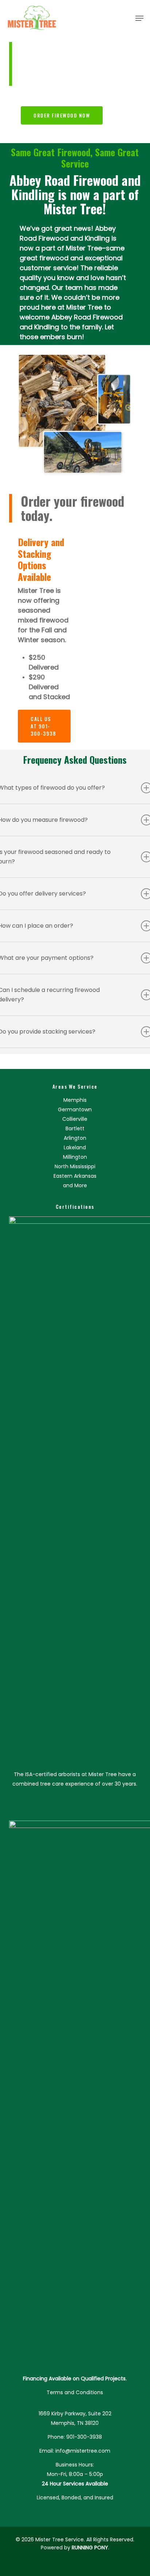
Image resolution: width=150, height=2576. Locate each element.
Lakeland (75, 1147)
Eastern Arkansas (75, 1176)
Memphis (75, 1100)
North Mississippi (75, 1166)
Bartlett (75, 1128)
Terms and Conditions (75, 2392)
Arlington (75, 1138)
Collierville (75, 1119)
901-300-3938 (84, 2437)
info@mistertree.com (83, 2451)
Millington (75, 1157)
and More (75, 1185)
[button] (139, 18)
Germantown (75, 1109)
